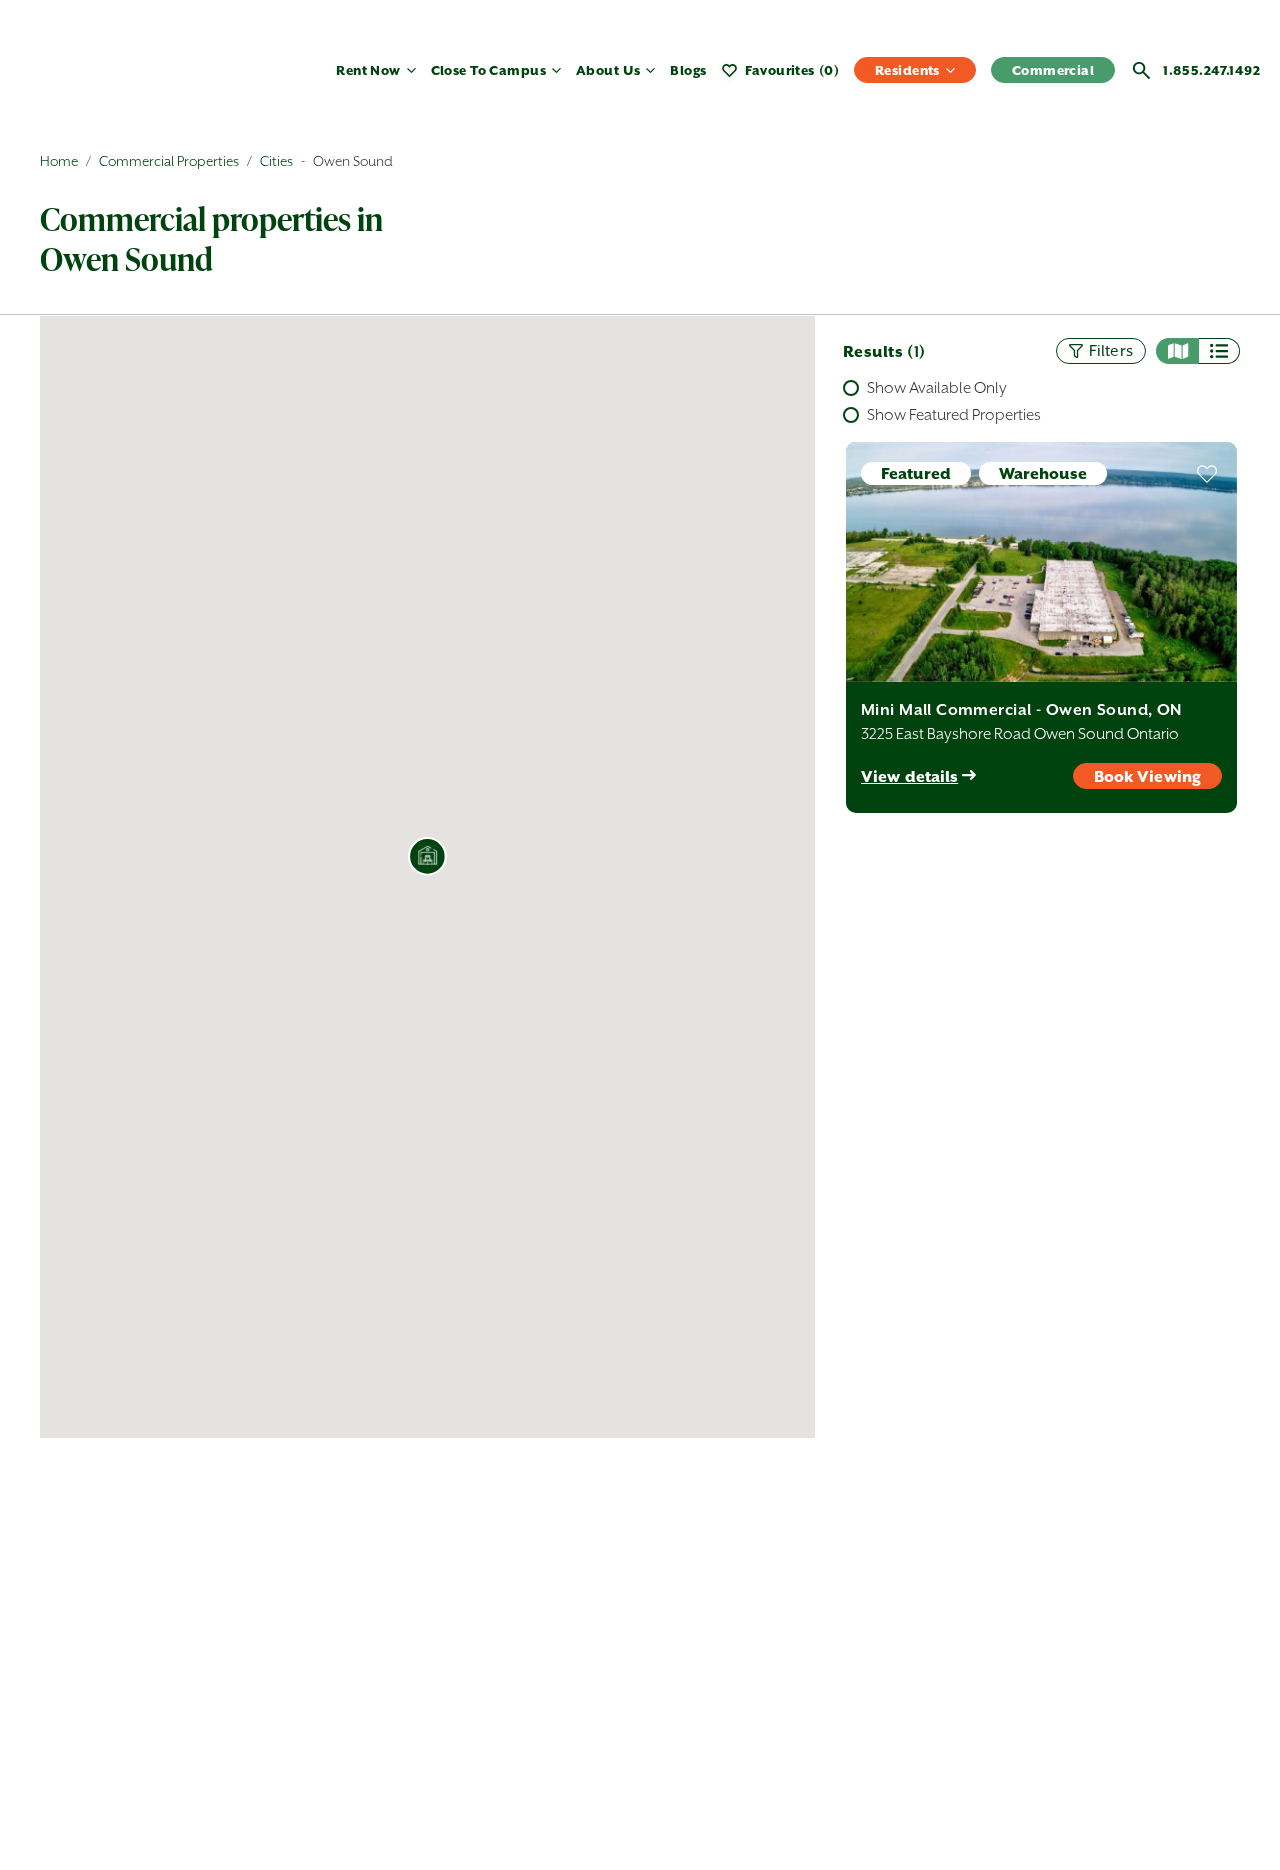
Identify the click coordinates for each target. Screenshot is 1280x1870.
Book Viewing (1147, 776)
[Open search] (1141, 70)
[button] (428, 857)
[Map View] (1177, 351)
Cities (276, 161)
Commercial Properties (169, 161)
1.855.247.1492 (1211, 70)
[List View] (1219, 351)
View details (909, 776)
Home (59, 161)
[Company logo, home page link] (120, 78)
